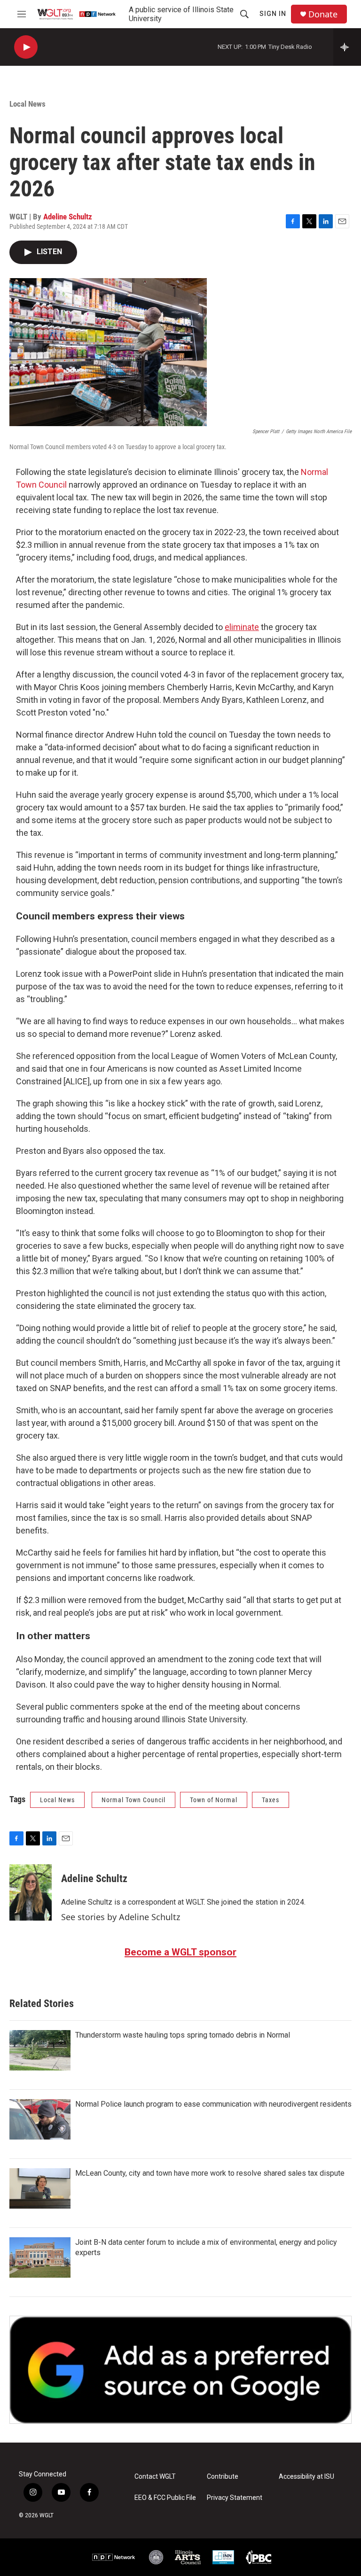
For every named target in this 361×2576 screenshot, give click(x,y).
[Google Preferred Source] (180, 2370)
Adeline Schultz (68, 217)
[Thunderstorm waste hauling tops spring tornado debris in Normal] (40, 2050)
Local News (27, 104)
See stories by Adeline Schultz (121, 1917)
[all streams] (347, 47)
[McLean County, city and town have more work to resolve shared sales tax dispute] (40, 2188)
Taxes (271, 1800)
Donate (323, 14)
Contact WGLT (155, 2477)
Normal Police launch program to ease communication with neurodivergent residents (213, 2104)
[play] (26, 47)
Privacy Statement (235, 2498)
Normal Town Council (133, 1800)
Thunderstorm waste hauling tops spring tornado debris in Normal (183, 2035)
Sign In (273, 14)
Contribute (223, 2477)
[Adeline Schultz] (31, 1892)
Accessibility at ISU (306, 2477)
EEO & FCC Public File (165, 2498)
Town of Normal (214, 1800)
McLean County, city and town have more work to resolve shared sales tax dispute (210, 2173)
